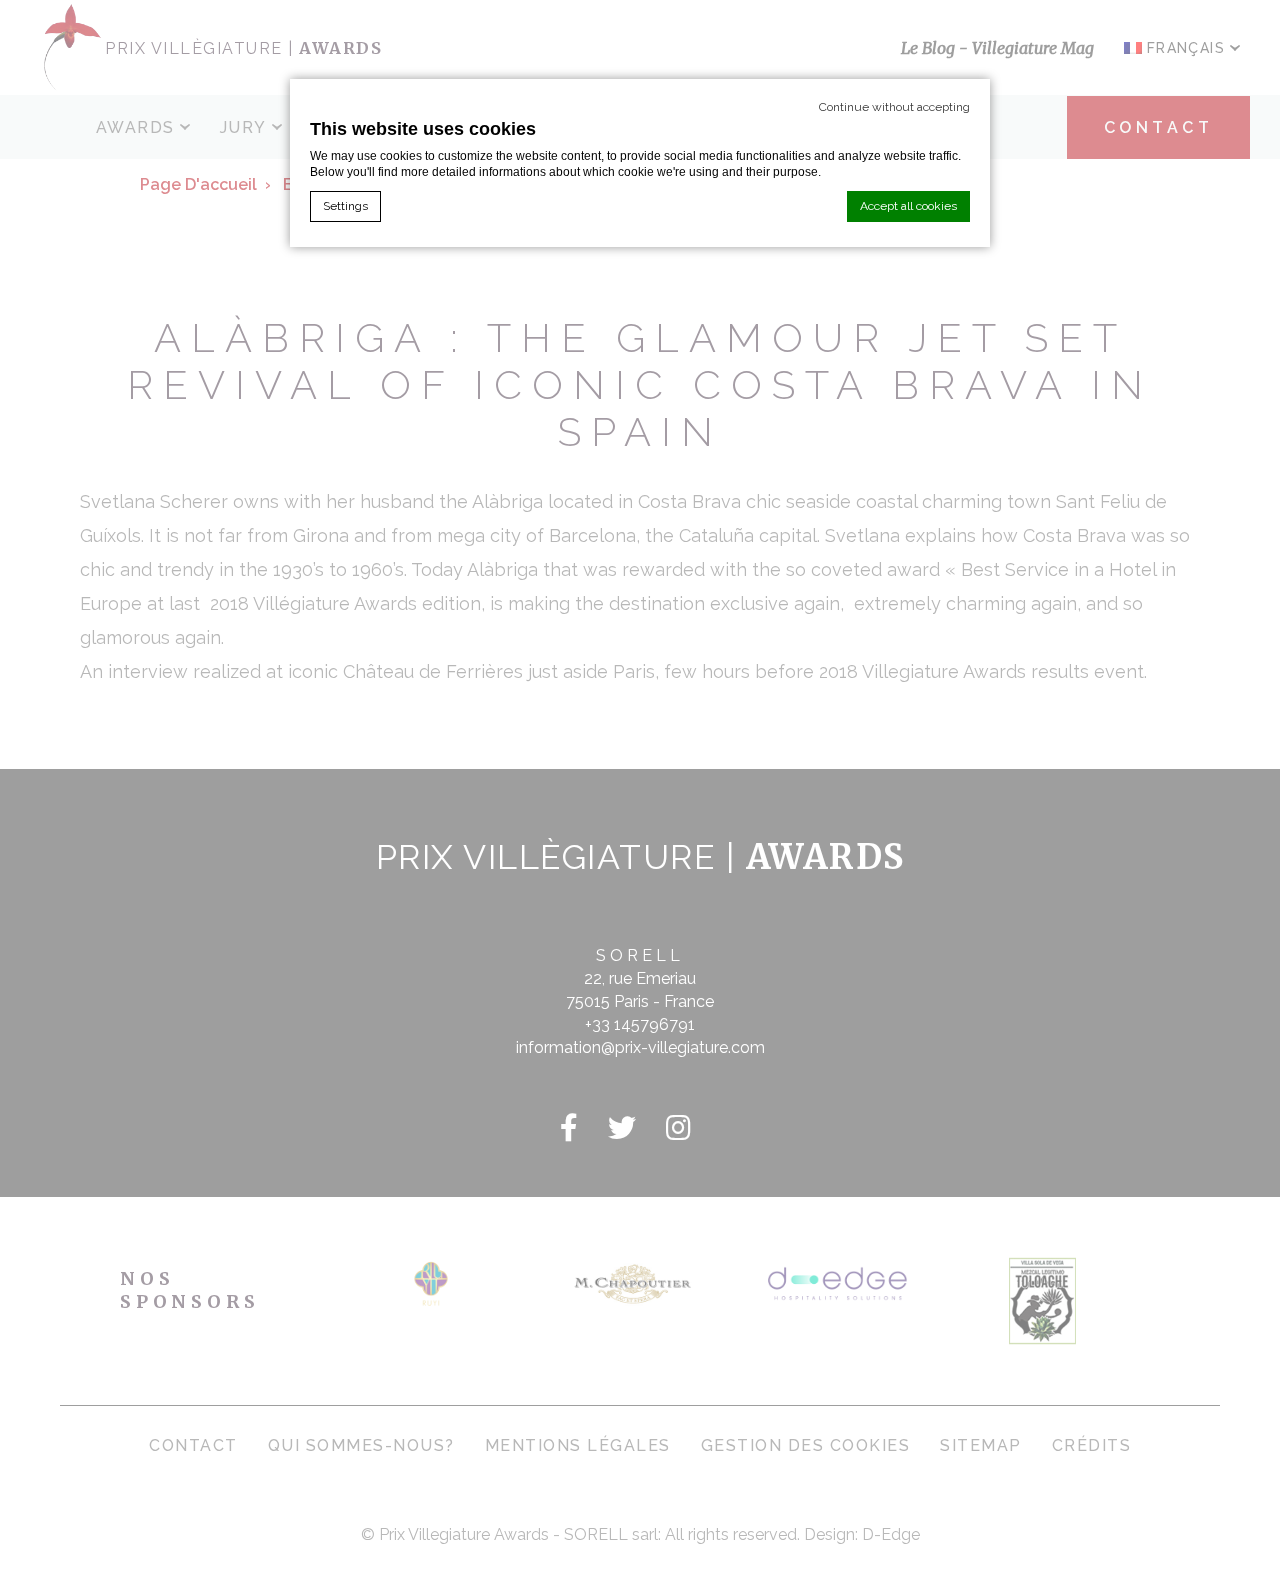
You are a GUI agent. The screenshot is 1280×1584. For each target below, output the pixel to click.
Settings (345, 206)
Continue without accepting (894, 107)
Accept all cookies (908, 206)
